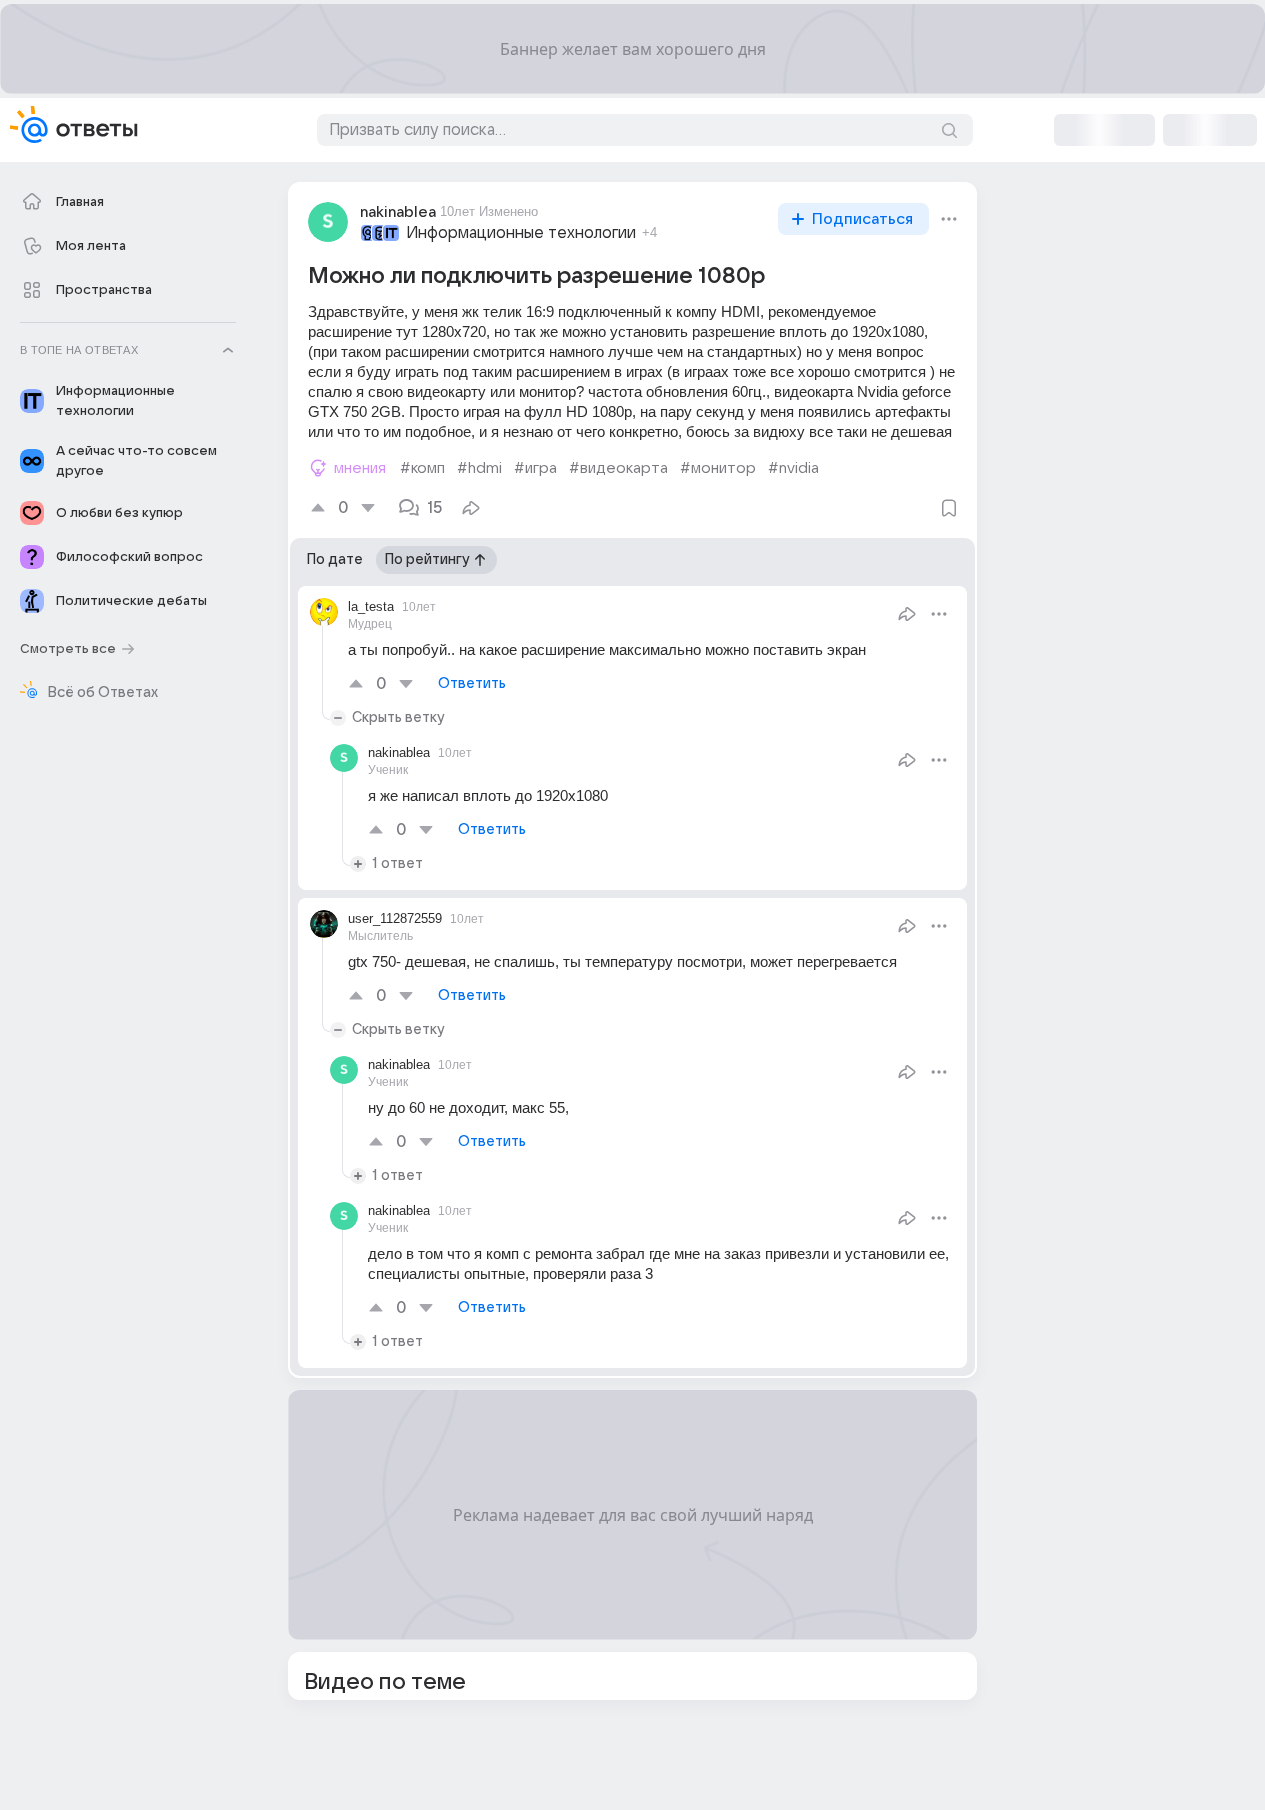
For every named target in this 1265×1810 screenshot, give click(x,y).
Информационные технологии (521, 233)
